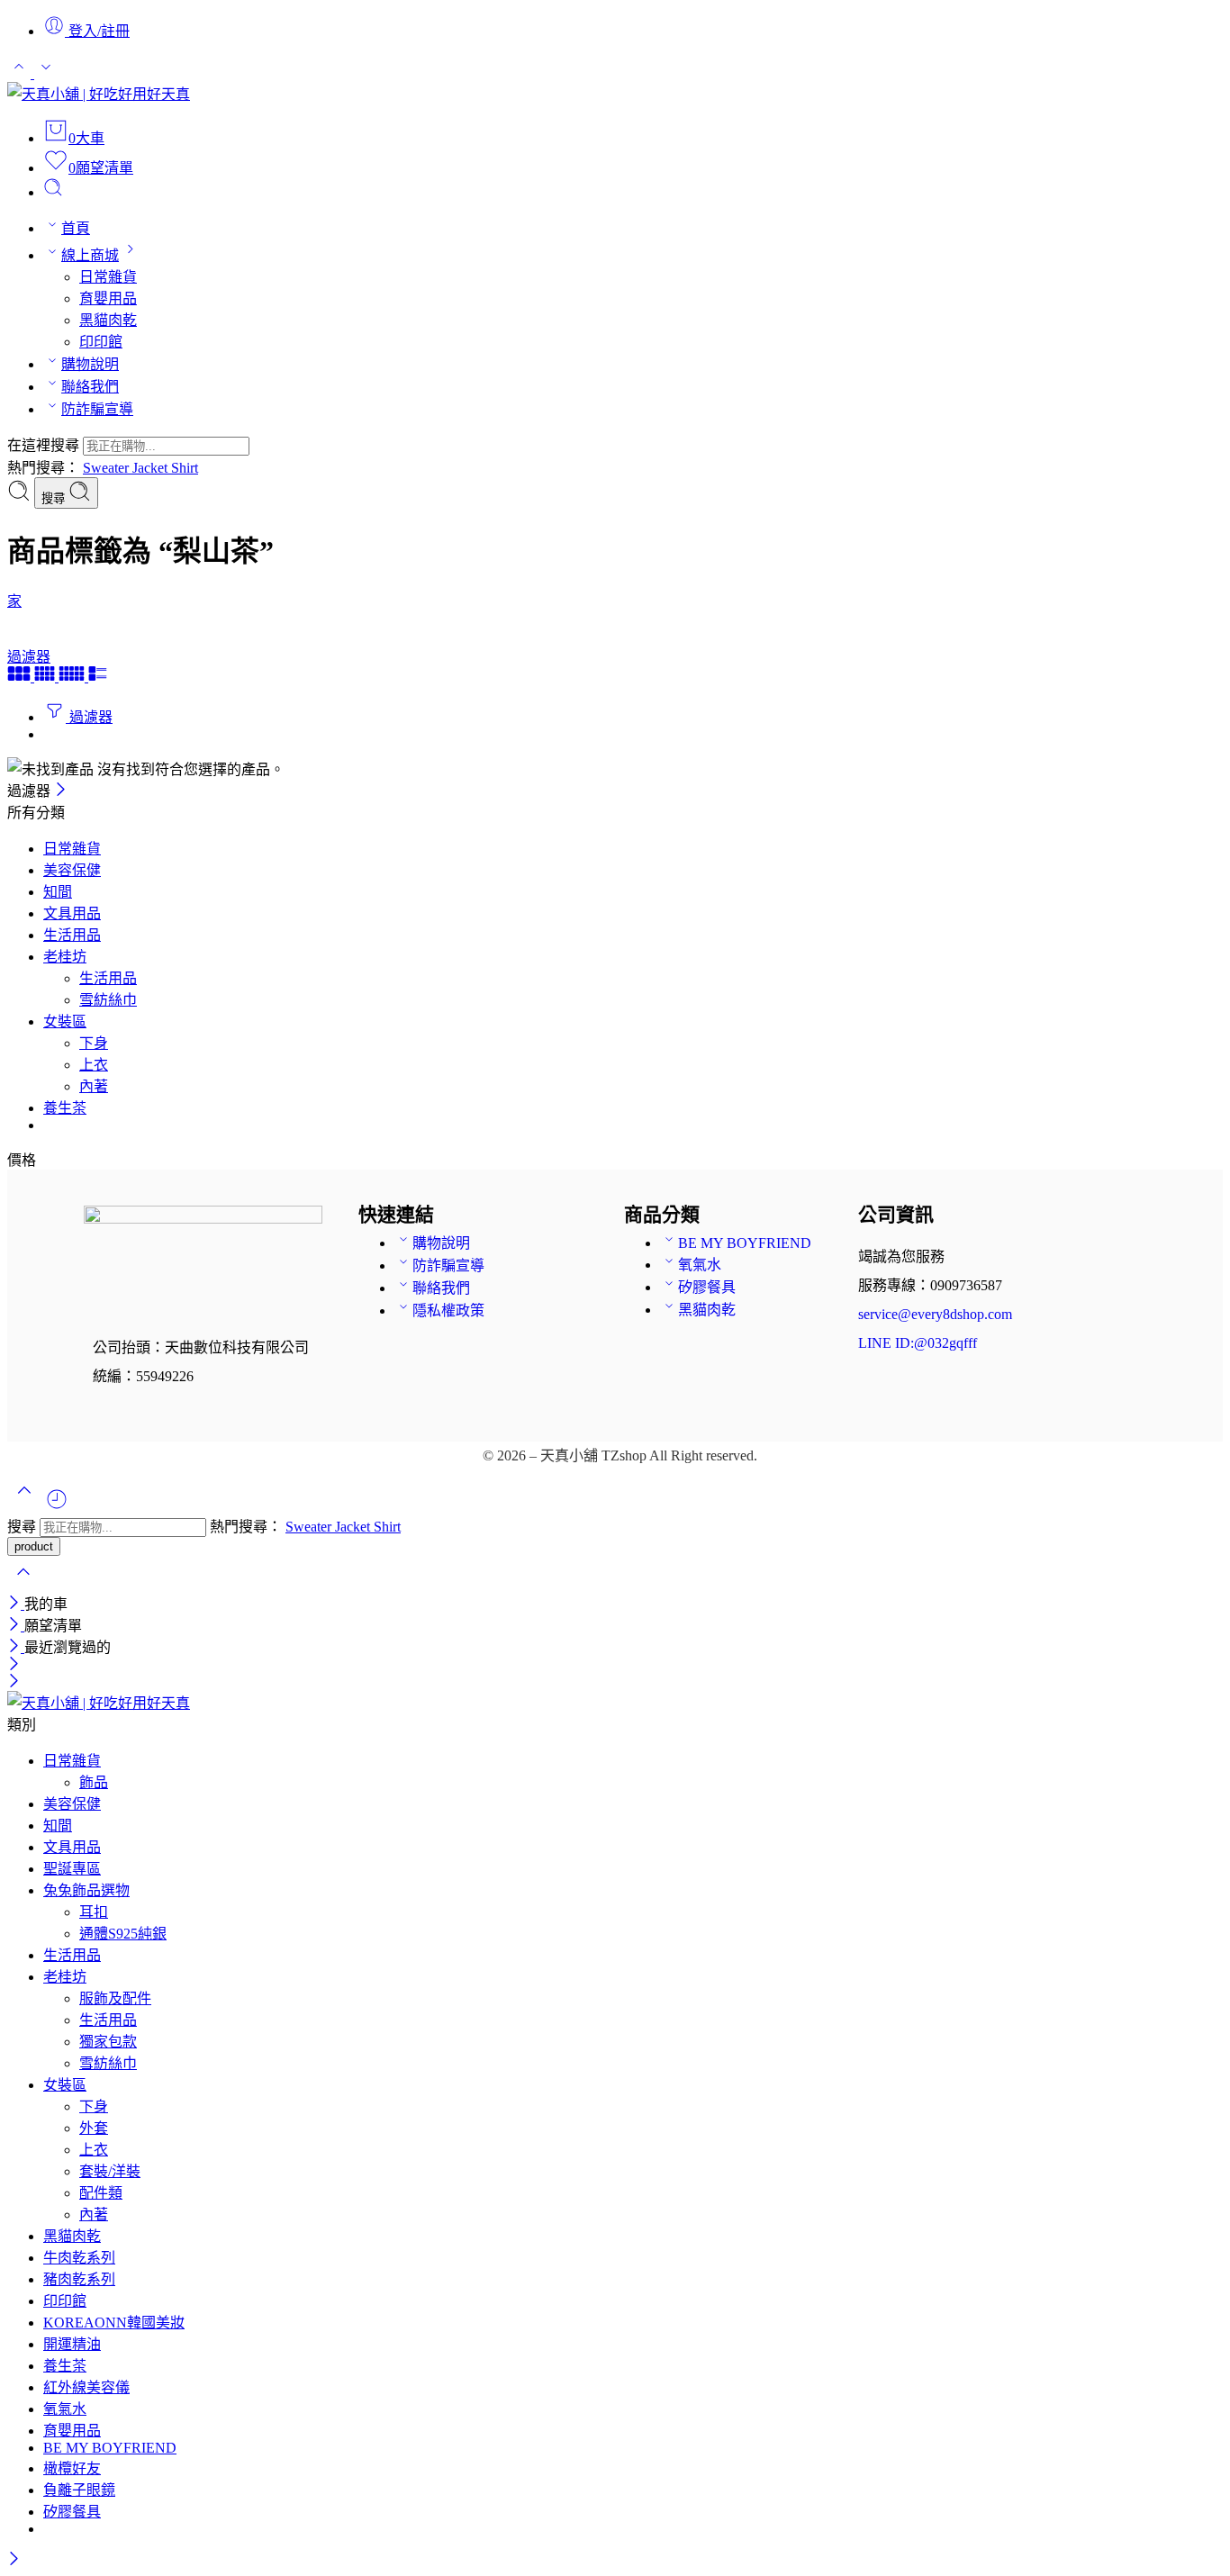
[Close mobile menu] (14, 1682)
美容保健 (72, 870)
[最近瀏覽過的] (57, 1506)
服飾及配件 (115, 1998)
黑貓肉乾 (108, 320)
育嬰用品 (108, 298)
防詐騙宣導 (97, 409)
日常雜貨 (108, 277)
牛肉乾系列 (79, 2258)
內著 (94, 1086)
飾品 (94, 1782)
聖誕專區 (72, 1869)
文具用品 (72, 913)
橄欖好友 (72, 2468)
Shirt (185, 468)
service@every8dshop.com (935, 1314)
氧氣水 (700, 1265)
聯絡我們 (90, 387)
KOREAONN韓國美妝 (114, 2323)
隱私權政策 (448, 1311)
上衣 (94, 1065)
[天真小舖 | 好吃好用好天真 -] (99, 94)
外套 (94, 2128)
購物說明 (90, 364)
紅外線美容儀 (86, 2387)
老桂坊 (65, 957)
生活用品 (72, 935)
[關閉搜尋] (23, 1583)
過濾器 (29, 657)
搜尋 (55, 498)
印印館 (101, 342)
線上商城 (90, 255)
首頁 (76, 228)
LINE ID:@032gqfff (918, 1343)
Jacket (152, 468)
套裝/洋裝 (110, 2171)
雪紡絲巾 (108, 1000)
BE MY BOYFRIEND (745, 1243)
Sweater (108, 468)
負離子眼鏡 (79, 2490)
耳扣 (94, 1912)
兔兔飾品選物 (86, 1890)
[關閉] (61, 791)
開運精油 (72, 2344)
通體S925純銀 (123, 1934)
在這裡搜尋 (45, 445)
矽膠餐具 (707, 1287)
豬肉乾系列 (79, 2279)
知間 (58, 892)
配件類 (101, 2193)
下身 (94, 1043)
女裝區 (65, 1021)
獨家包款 (108, 2042)
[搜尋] (53, 192)
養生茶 (65, 1108)
